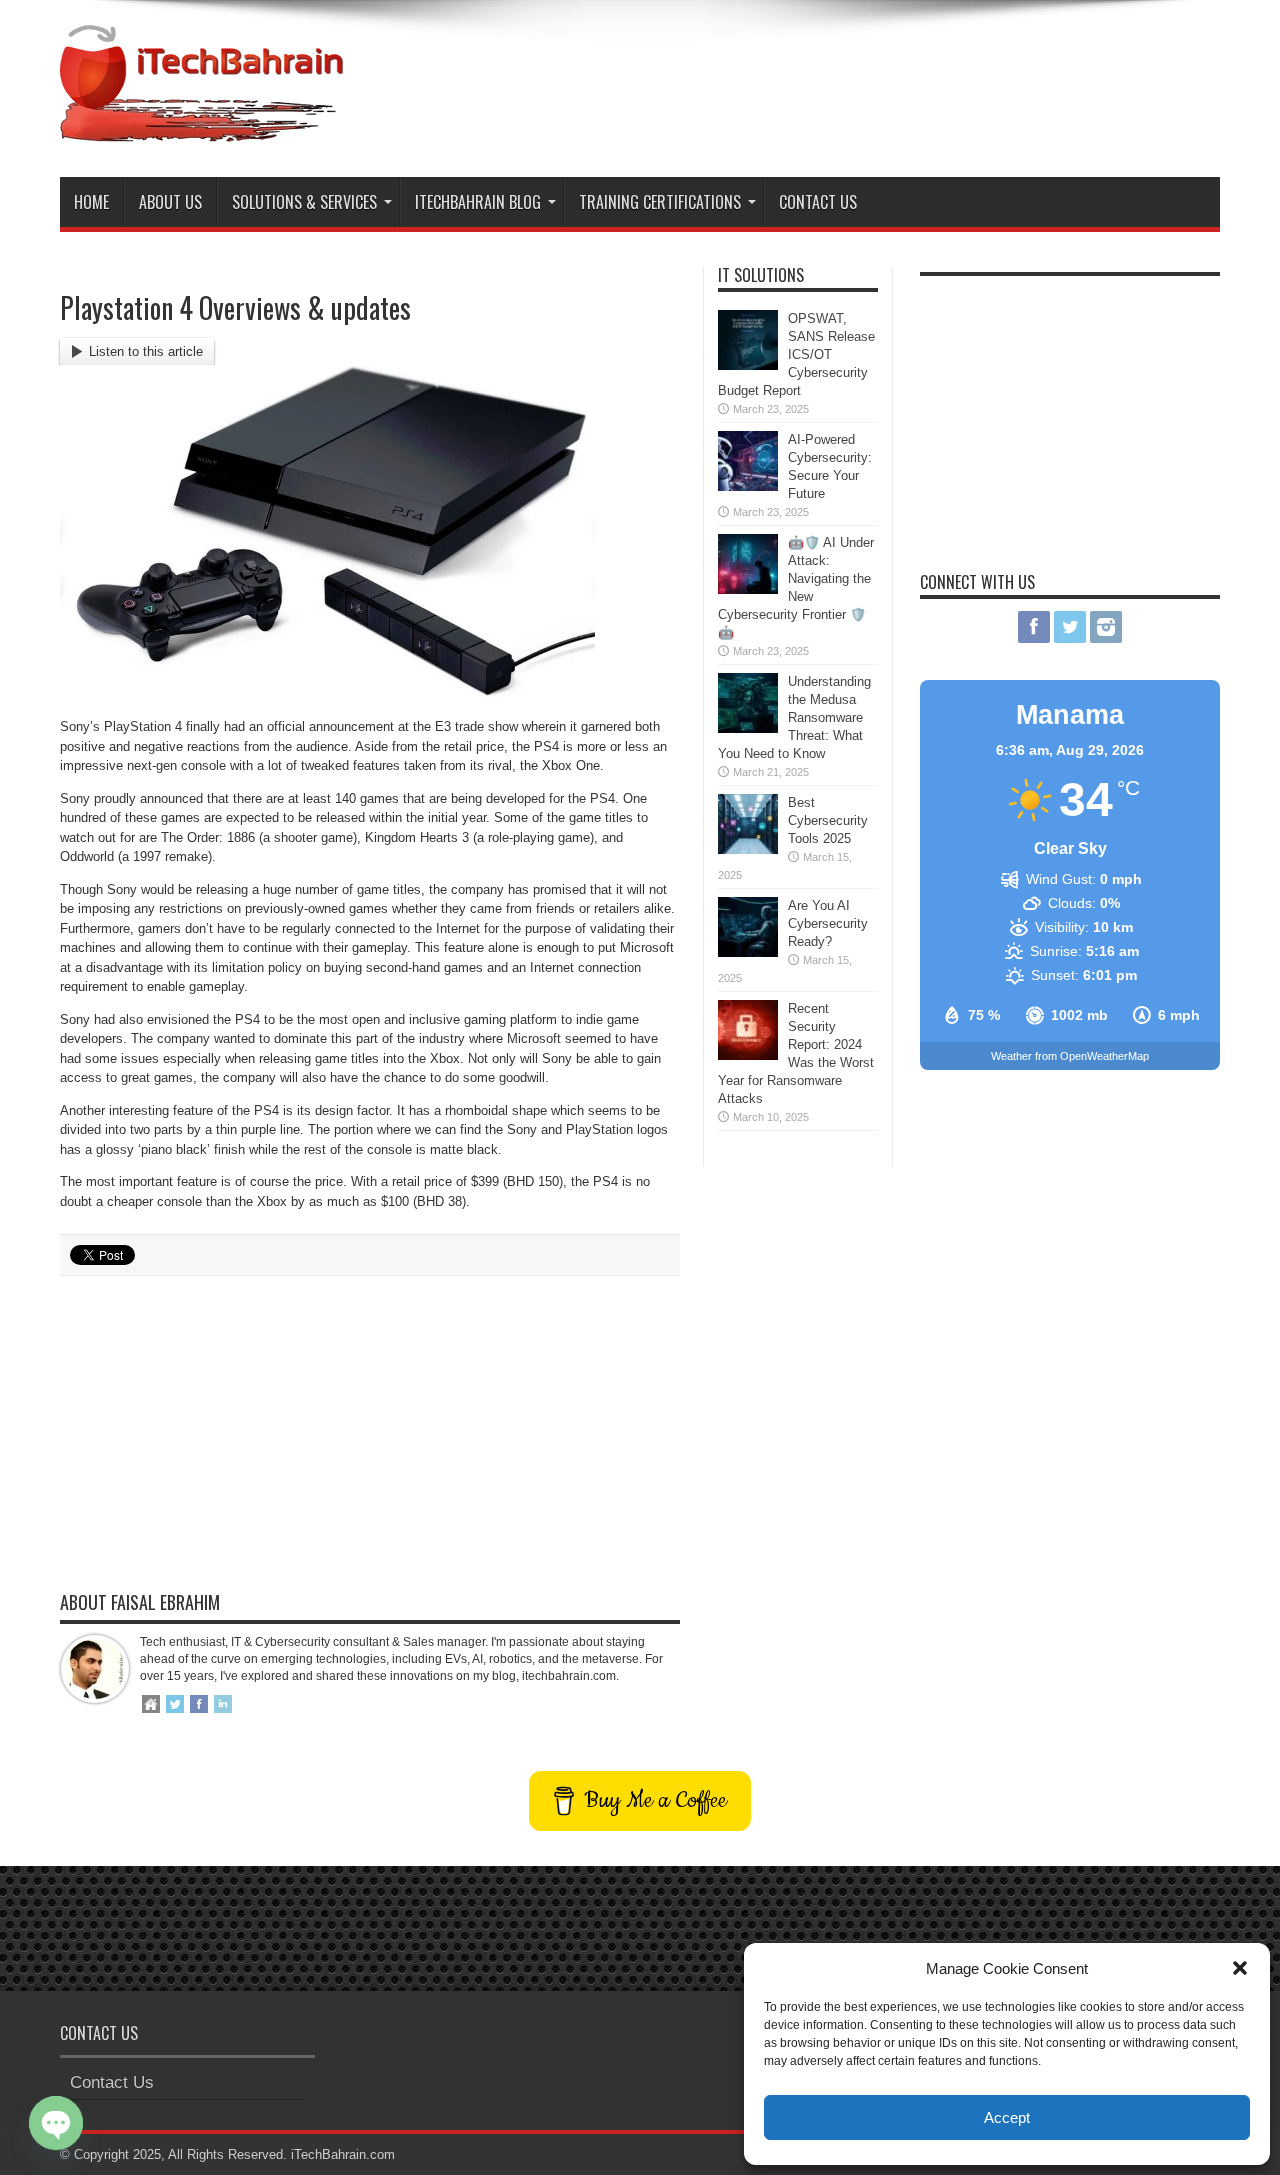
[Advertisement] (856, 78)
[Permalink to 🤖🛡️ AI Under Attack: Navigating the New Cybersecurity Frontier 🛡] (748, 589)
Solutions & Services (304, 202)
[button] (1240, 1968)
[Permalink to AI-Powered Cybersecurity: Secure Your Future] (748, 486)
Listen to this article (146, 351)
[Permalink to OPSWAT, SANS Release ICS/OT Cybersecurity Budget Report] (748, 365)
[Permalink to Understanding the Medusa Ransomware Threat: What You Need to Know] (748, 728)
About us (170, 202)
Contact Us (818, 202)
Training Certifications (660, 202)
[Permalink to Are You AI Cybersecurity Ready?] (748, 952)
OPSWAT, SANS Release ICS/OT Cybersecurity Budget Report (796, 354)
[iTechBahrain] (201, 127)
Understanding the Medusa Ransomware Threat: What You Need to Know (794, 717)
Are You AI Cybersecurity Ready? (828, 923)
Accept (1007, 2117)
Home (91, 202)
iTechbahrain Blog (478, 202)
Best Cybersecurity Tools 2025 (828, 820)
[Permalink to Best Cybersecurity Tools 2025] (748, 849)
